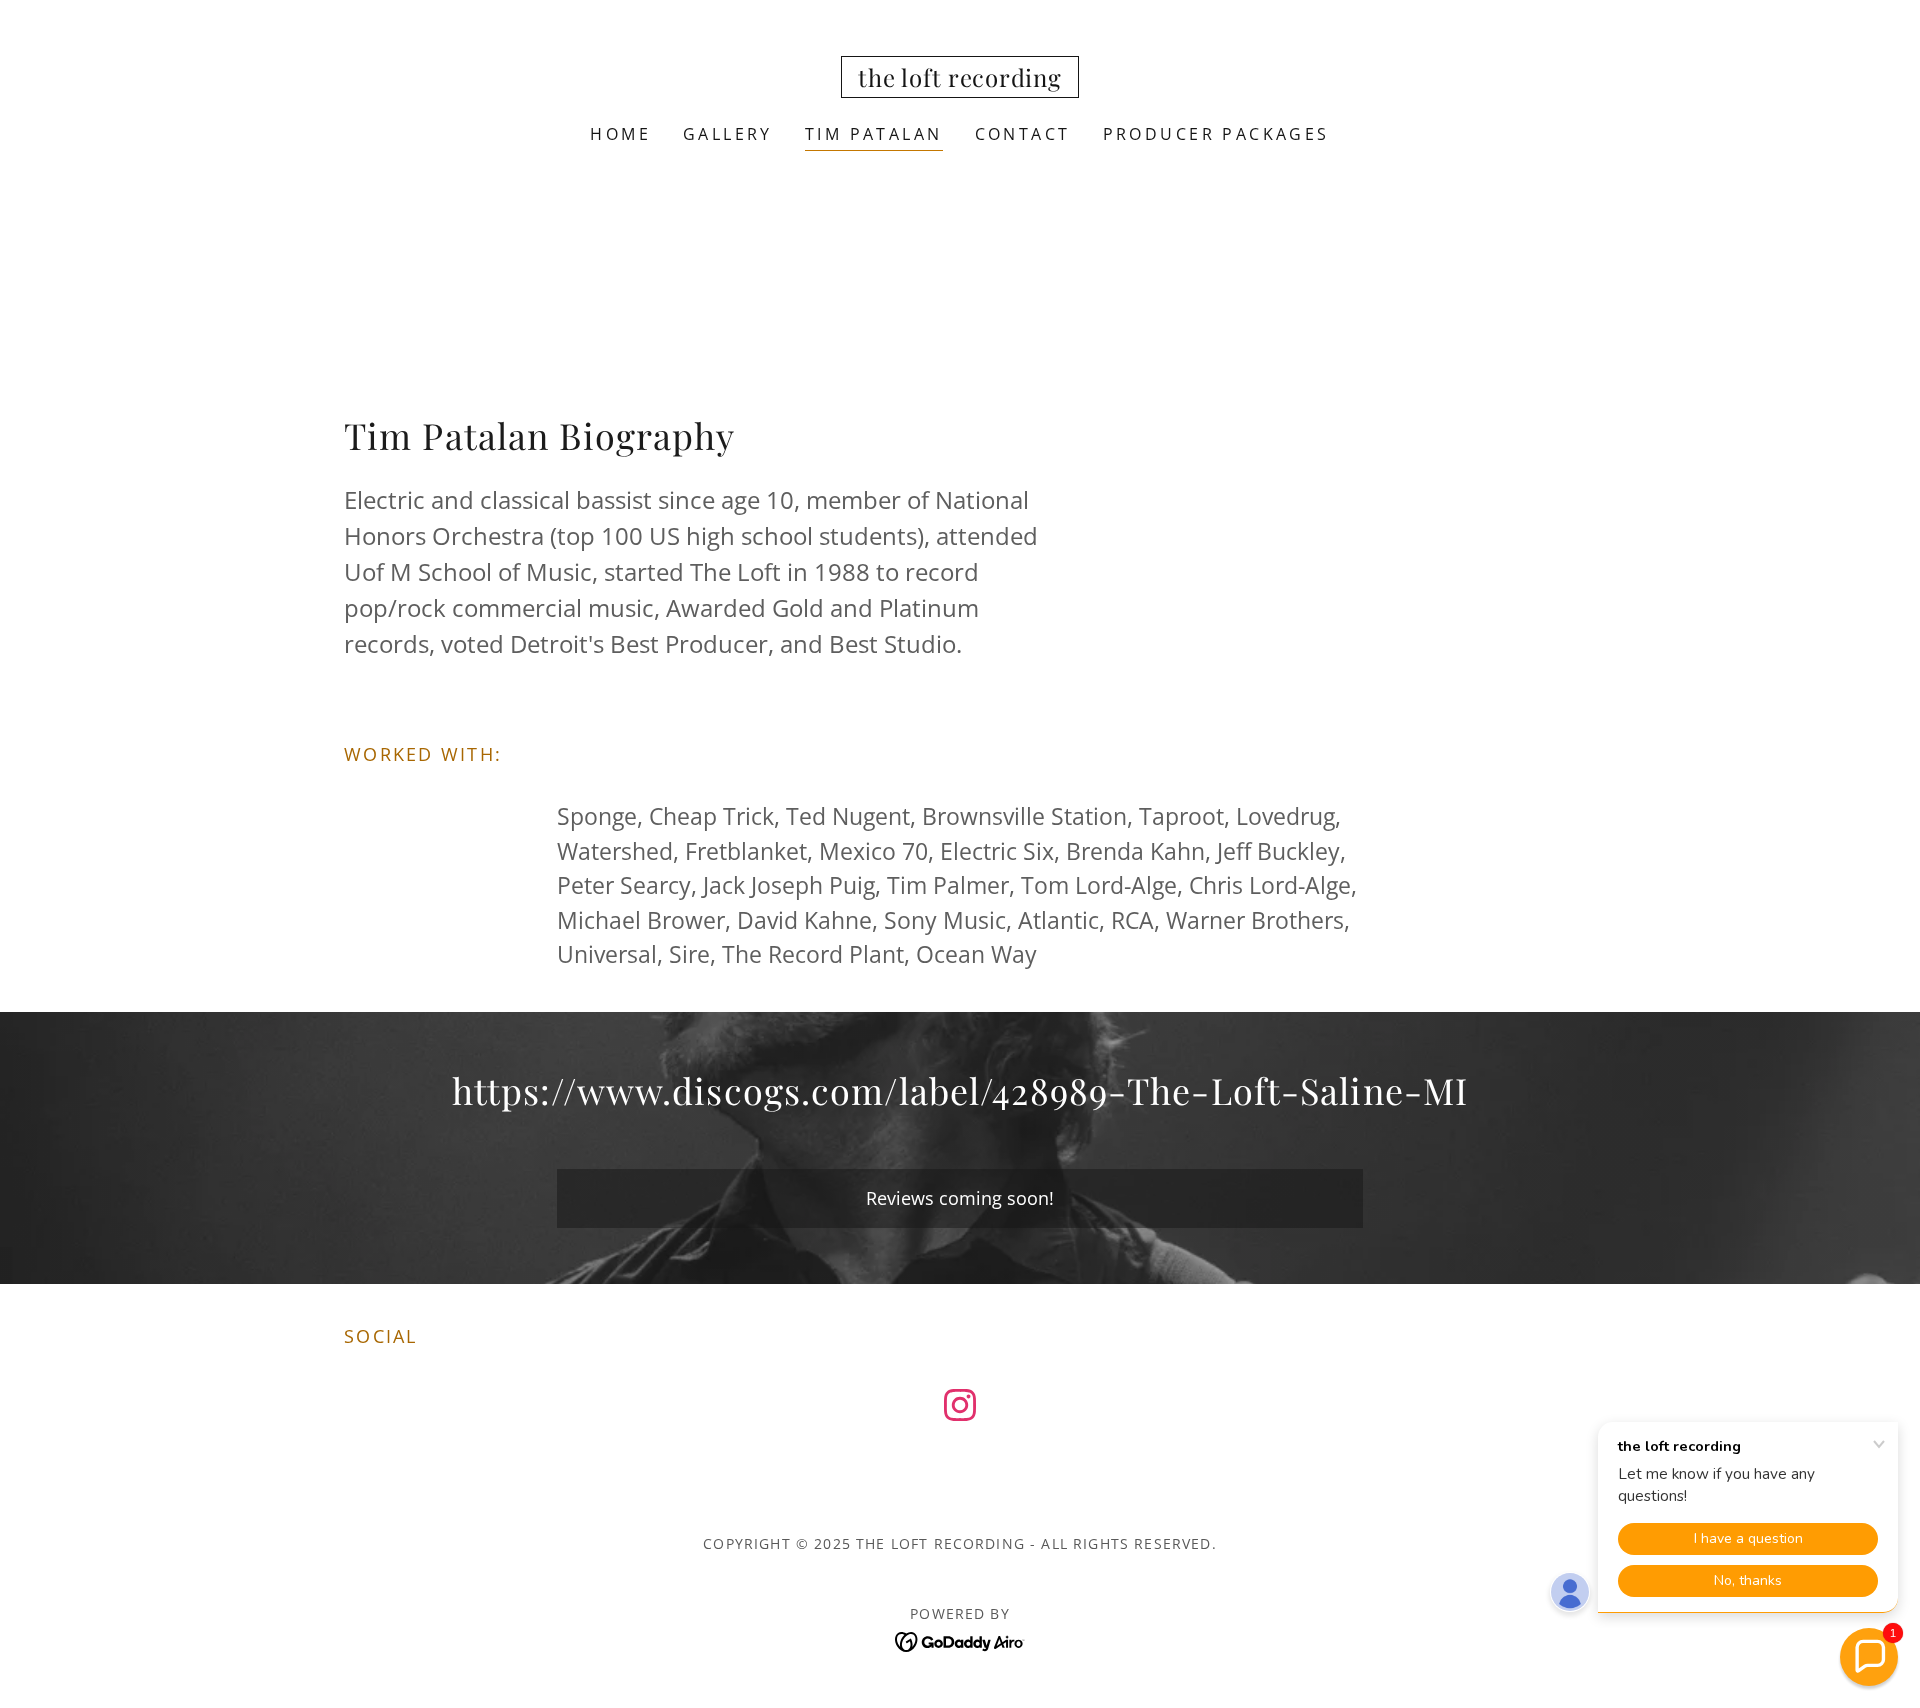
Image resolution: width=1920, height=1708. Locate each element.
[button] (1869, 1657)
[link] (959, 80)
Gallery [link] (728, 134)
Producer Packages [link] (1216, 134)
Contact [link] (1023, 134)
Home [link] (620, 134)
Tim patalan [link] (874, 134)
